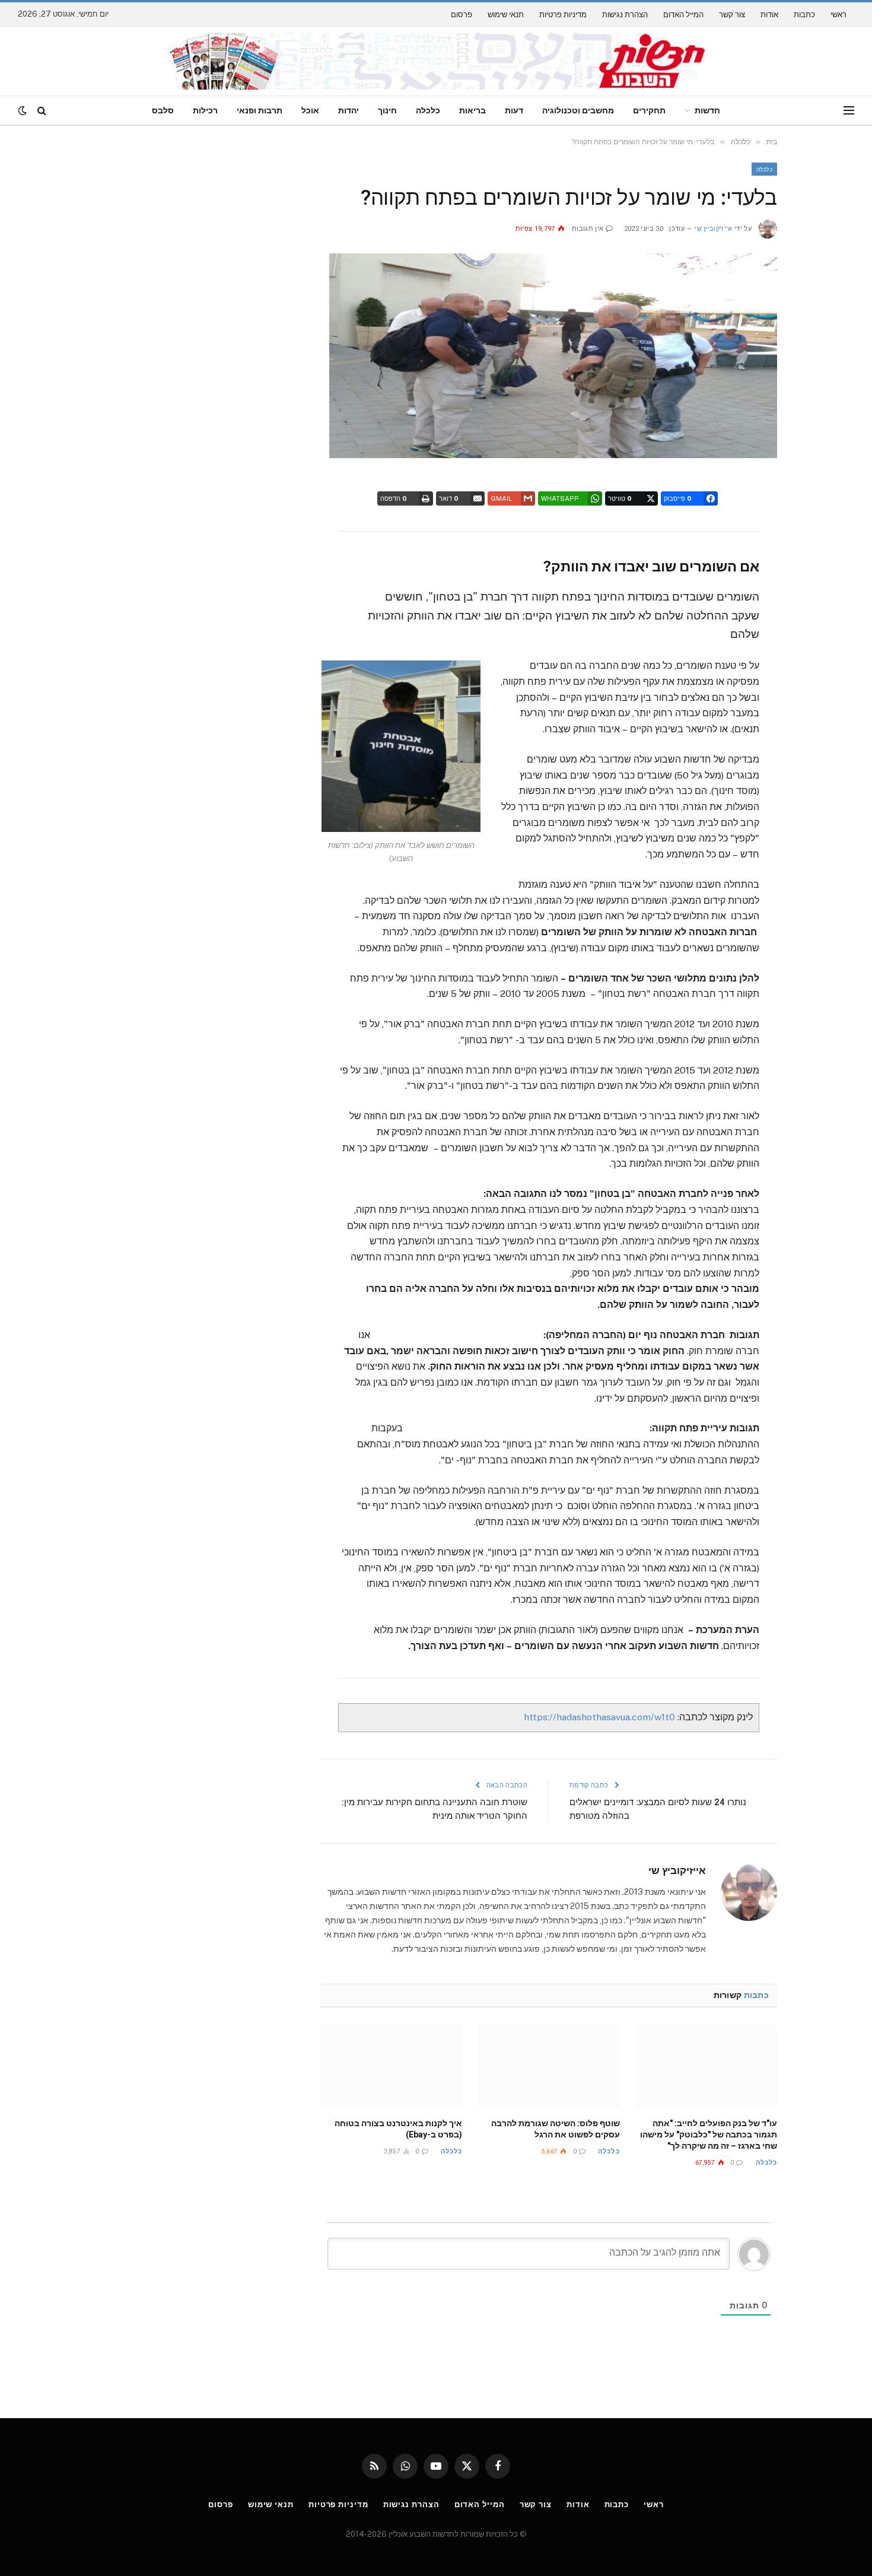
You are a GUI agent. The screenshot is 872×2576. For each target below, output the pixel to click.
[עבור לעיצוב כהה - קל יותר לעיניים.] (24, 110)
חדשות (707, 110)
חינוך (387, 110)
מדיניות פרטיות (563, 15)
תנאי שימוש (506, 15)
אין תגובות (588, 229)
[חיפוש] (42, 111)
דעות (514, 110)
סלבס (163, 110)
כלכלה (428, 110)
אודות (769, 15)
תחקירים (649, 110)
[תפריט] (849, 111)
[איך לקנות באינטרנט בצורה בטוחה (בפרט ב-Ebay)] (391, 2066)
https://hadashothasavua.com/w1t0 (599, 1717)
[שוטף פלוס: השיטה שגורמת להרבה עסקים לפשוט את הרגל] (548, 2066)
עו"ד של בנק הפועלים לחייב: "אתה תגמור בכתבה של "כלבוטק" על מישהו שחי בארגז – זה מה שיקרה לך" (709, 2135)
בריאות (472, 110)
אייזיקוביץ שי (713, 229)
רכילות (205, 110)
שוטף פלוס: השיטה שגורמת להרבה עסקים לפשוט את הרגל (555, 2129)
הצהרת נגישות (625, 15)
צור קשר (732, 15)
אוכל (310, 110)
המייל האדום (683, 15)
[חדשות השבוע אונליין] (436, 61)
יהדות (349, 110)
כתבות (804, 15)
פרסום (462, 15)
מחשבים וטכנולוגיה (578, 110)
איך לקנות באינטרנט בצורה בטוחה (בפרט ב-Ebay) (398, 2129)
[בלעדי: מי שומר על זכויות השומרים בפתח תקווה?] (553, 455)
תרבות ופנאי (260, 110)
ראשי (838, 15)
